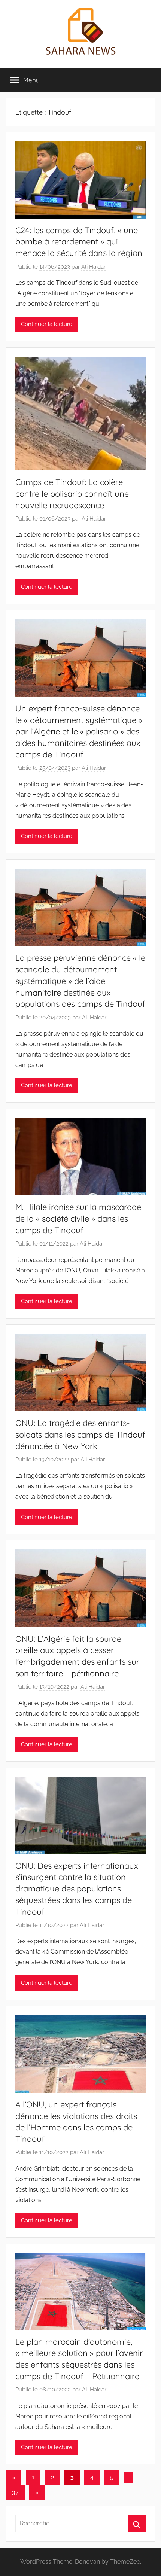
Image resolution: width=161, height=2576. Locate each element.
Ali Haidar (93, 267)
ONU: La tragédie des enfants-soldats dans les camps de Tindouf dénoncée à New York (80, 1435)
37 (15, 2492)
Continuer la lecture (47, 324)
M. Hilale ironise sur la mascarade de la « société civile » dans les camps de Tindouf (78, 1219)
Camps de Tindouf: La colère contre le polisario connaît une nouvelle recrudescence (72, 494)
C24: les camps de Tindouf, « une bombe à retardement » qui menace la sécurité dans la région (79, 242)
